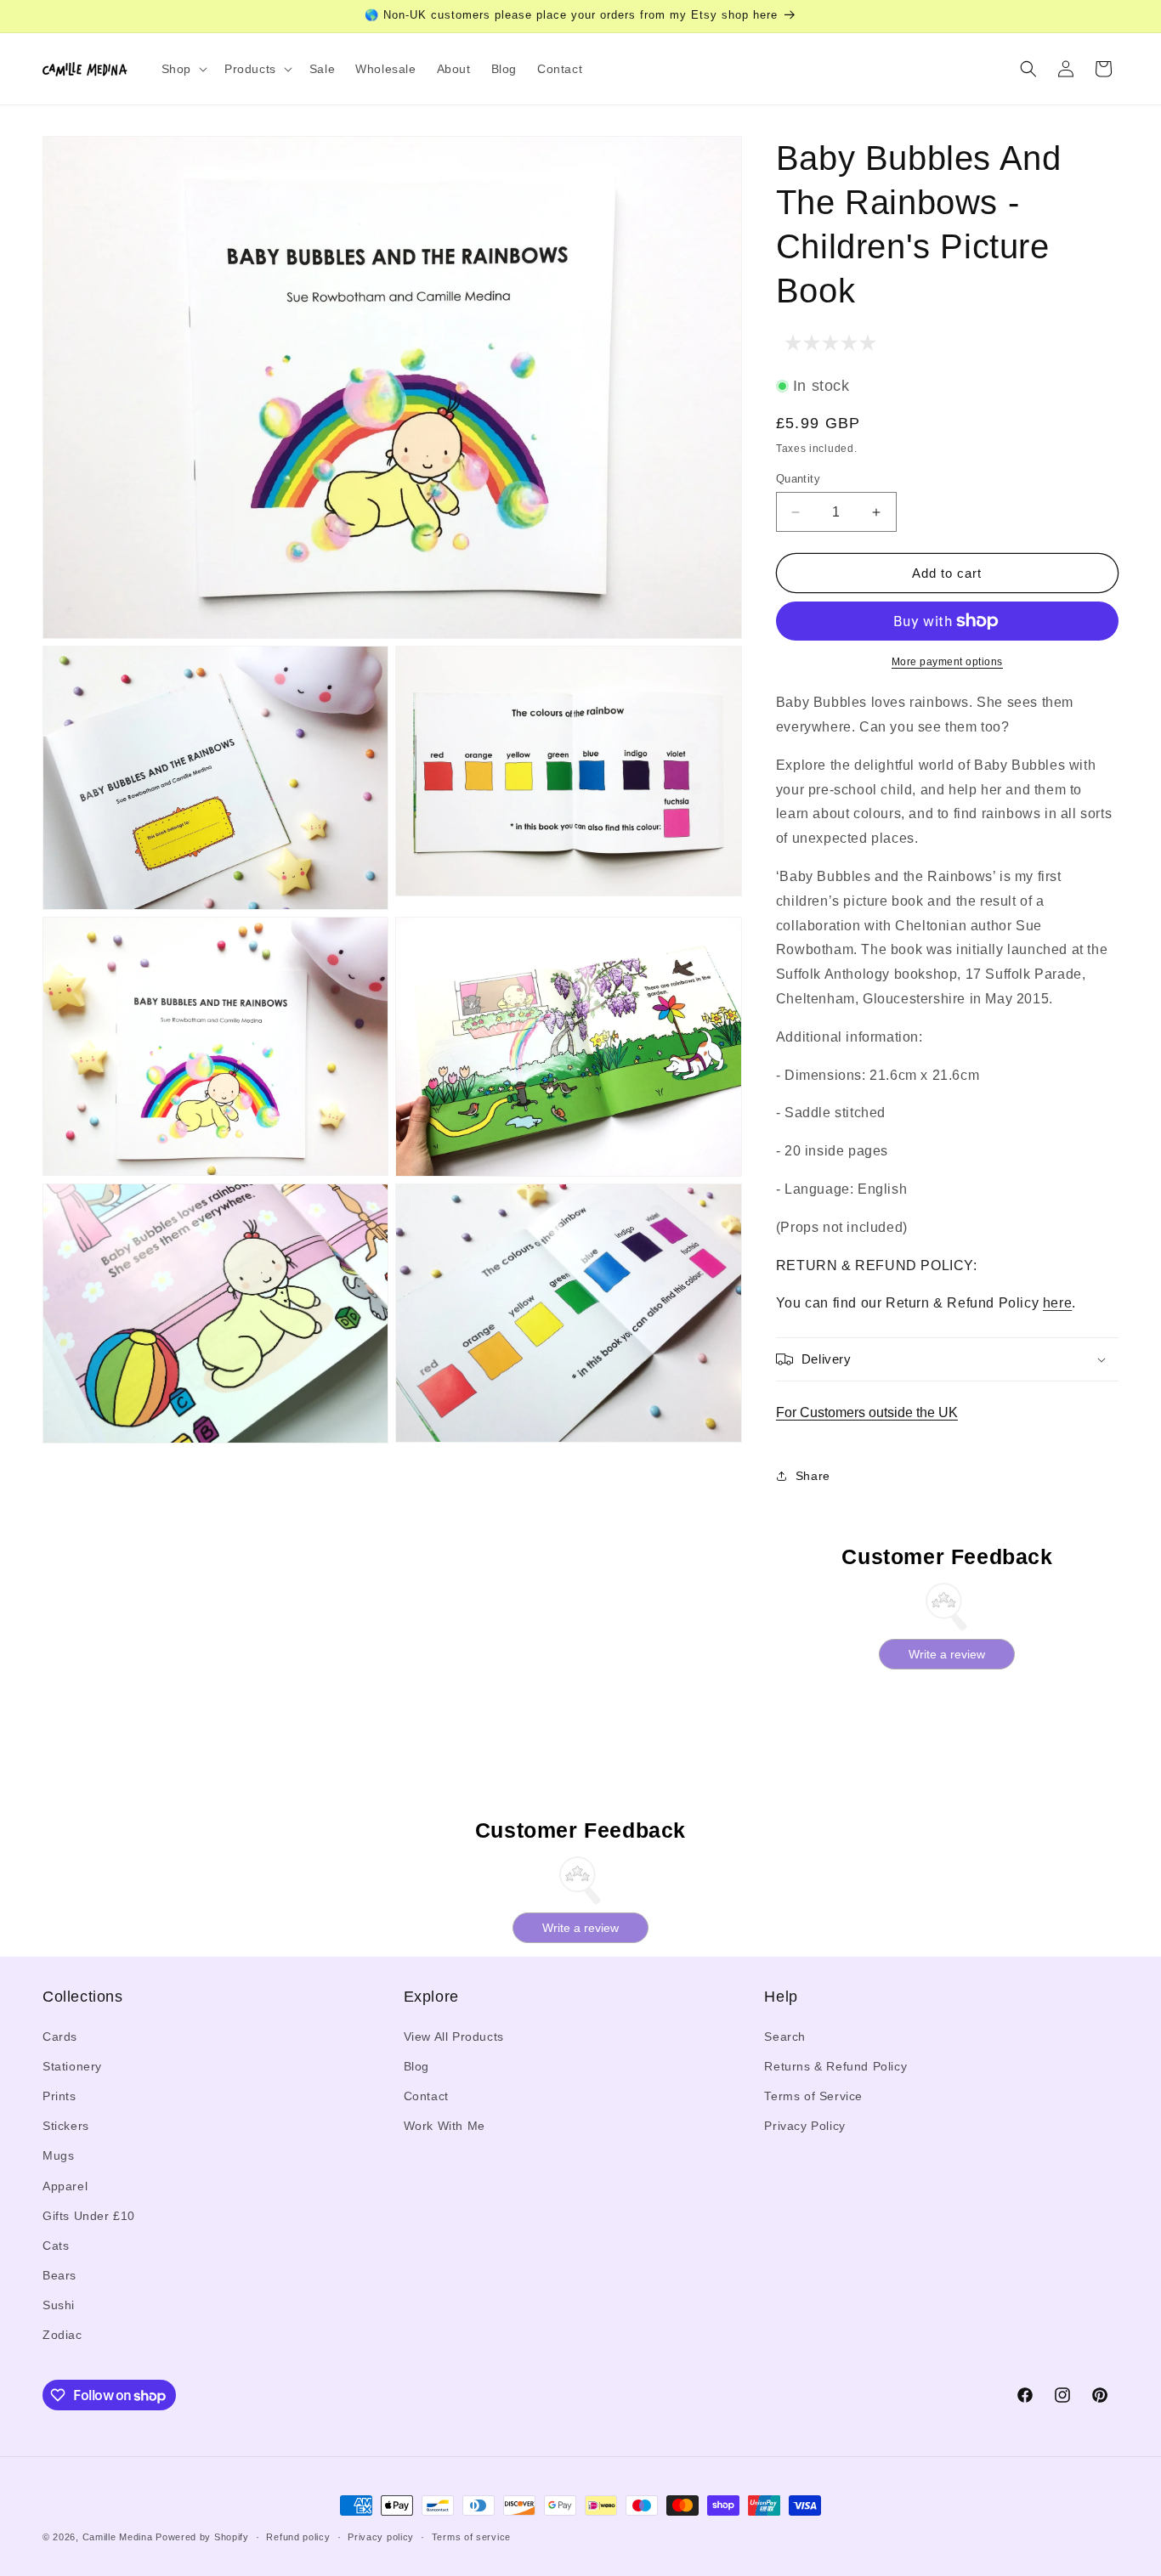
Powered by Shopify (202, 2537)
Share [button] (813, 1476)
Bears (59, 2275)
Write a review (947, 1654)
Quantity (798, 479)
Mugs (58, 2155)
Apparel (65, 2186)
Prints (59, 2096)
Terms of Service (813, 2096)
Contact (426, 2096)
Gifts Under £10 (89, 2216)
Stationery (72, 2066)
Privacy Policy (804, 2126)
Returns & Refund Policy (835, 2066)
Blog (416, 2066)
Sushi (59, 2305)
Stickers (66, 2126)
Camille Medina (118, 2537)
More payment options (947, 662)
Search (785, 2037)
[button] (183, 69)
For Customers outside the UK (867, 1412)
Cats (56, 2246)
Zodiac (62, 2335)
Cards (60, 2037)
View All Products (454, 2037)
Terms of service (471, 2537)
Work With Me (445, 2126)
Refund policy (298, 2537)
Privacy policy (381, 2537)
